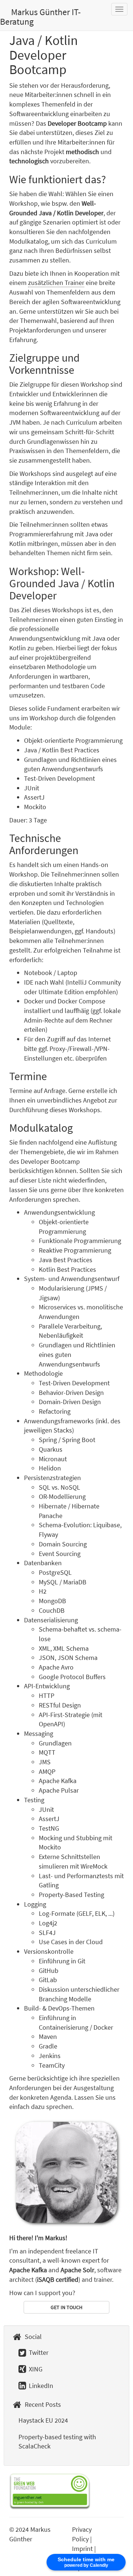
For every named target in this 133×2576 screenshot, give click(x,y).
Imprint (82, 2549)
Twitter (38, 2352)
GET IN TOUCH (66, 2307)
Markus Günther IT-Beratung (40, 17)
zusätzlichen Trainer (56, 283)
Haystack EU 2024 (43, 2420)
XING (35, 2369)
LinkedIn (40, 2386)
